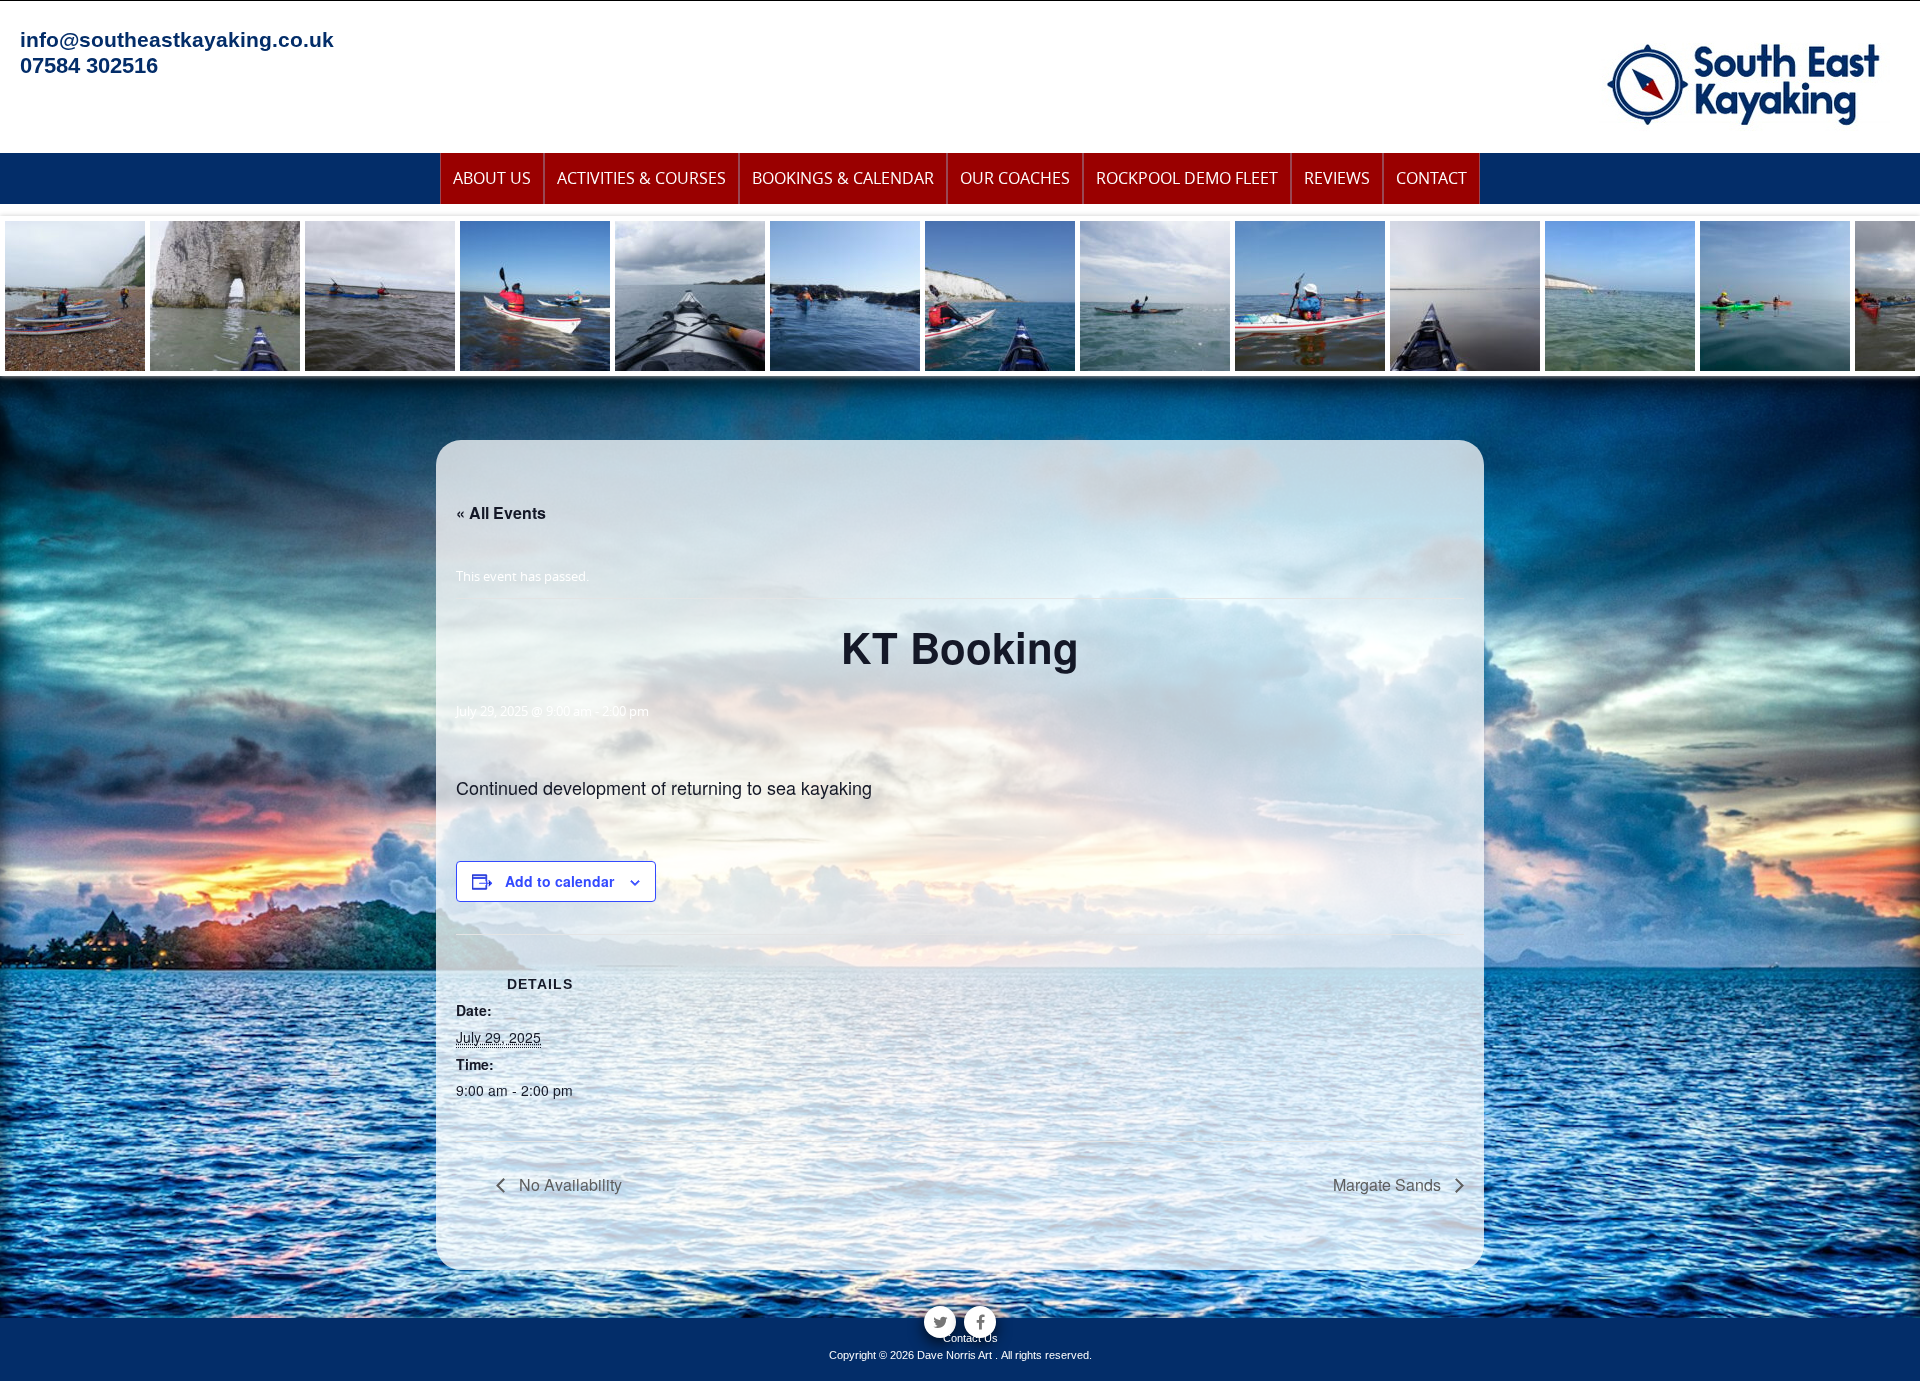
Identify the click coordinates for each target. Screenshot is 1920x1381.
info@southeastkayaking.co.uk (177, 39)
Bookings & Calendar (843, 178)
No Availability (568, 1184)
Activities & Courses (641, 178)
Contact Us (970, 1338)
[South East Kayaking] (1744, 83)
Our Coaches (1015, 178)
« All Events (501, 512)
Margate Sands (1389, 1184)
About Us (492, 178)
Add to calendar (559, 881)
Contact (1431, 178)
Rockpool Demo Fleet (1187, 178)
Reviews (1337, 178)
